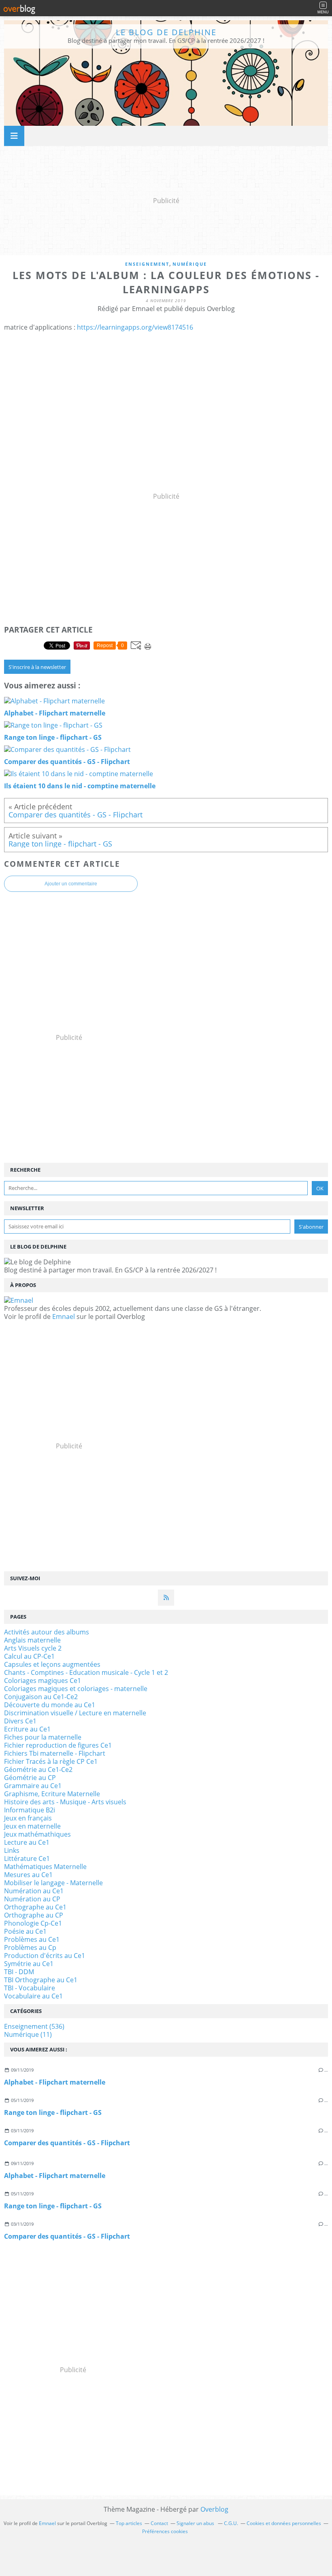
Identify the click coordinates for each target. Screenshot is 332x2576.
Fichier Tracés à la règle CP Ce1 (51, 1761)
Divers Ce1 (20, 1721)
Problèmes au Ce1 (32, 1939)
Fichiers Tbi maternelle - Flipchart (55, 1753)
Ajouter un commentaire (71, 884)
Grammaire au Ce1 (33, 1786)
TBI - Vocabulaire (30, 1988)
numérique (190, 264)
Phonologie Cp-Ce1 (33, 1923)
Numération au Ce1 (34, 1891)
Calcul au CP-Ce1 (29, 1656)
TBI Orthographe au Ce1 (41, 1980)
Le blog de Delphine (166, 32)
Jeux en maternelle (32, 1826)
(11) (28, 2034)
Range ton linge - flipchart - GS (53, 2112)
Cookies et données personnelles (284, 2523)
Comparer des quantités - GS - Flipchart (67, 2143)
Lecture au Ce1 (27, 1842)
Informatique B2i (30, 1810)
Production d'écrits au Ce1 (45, 1956)
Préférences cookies (165, 2531)
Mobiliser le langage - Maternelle (53, 1883)
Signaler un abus (196, 2523)
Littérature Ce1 (27, 1858)
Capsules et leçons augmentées (52, 1664)
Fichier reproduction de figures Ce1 (58, 1745)
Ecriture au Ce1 (27, 1729)
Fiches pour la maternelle (43, 1737)
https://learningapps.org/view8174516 (135, 327)
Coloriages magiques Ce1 (43, 1681)
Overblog (214, 2509)
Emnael (64, 1317)
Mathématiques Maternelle (45, 1867)
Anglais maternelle (32, 1640)
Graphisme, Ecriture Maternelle (52, 1794)
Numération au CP (32, 1899)
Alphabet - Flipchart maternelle (55, 2082)
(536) (34, 2026)
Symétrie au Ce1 (29, 1964)
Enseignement (147, 264)
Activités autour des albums (47, 1632)
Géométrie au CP (30, 1778)
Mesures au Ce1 (28, 1875)
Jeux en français (28, 1818)
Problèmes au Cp (30, 1947)
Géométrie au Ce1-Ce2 (38, 1770)
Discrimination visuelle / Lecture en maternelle (75, 1713)
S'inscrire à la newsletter (37, 667)
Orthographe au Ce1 (35, 1907)
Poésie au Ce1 (25, 1931)
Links (12, 1850)
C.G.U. (231, 2523)
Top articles (129, 2523)
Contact (159, 2523)
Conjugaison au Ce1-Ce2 (41, 1697)
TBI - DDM (19, 1972)
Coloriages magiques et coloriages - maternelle (76, 1689)
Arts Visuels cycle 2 (33, 1648)
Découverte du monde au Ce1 (50, 1705)
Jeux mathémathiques (37, 1834)
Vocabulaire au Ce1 (33, 1996)
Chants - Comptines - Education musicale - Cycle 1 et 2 (86, 1672)
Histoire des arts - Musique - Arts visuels (65, 1802)
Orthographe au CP (34, 1915)
